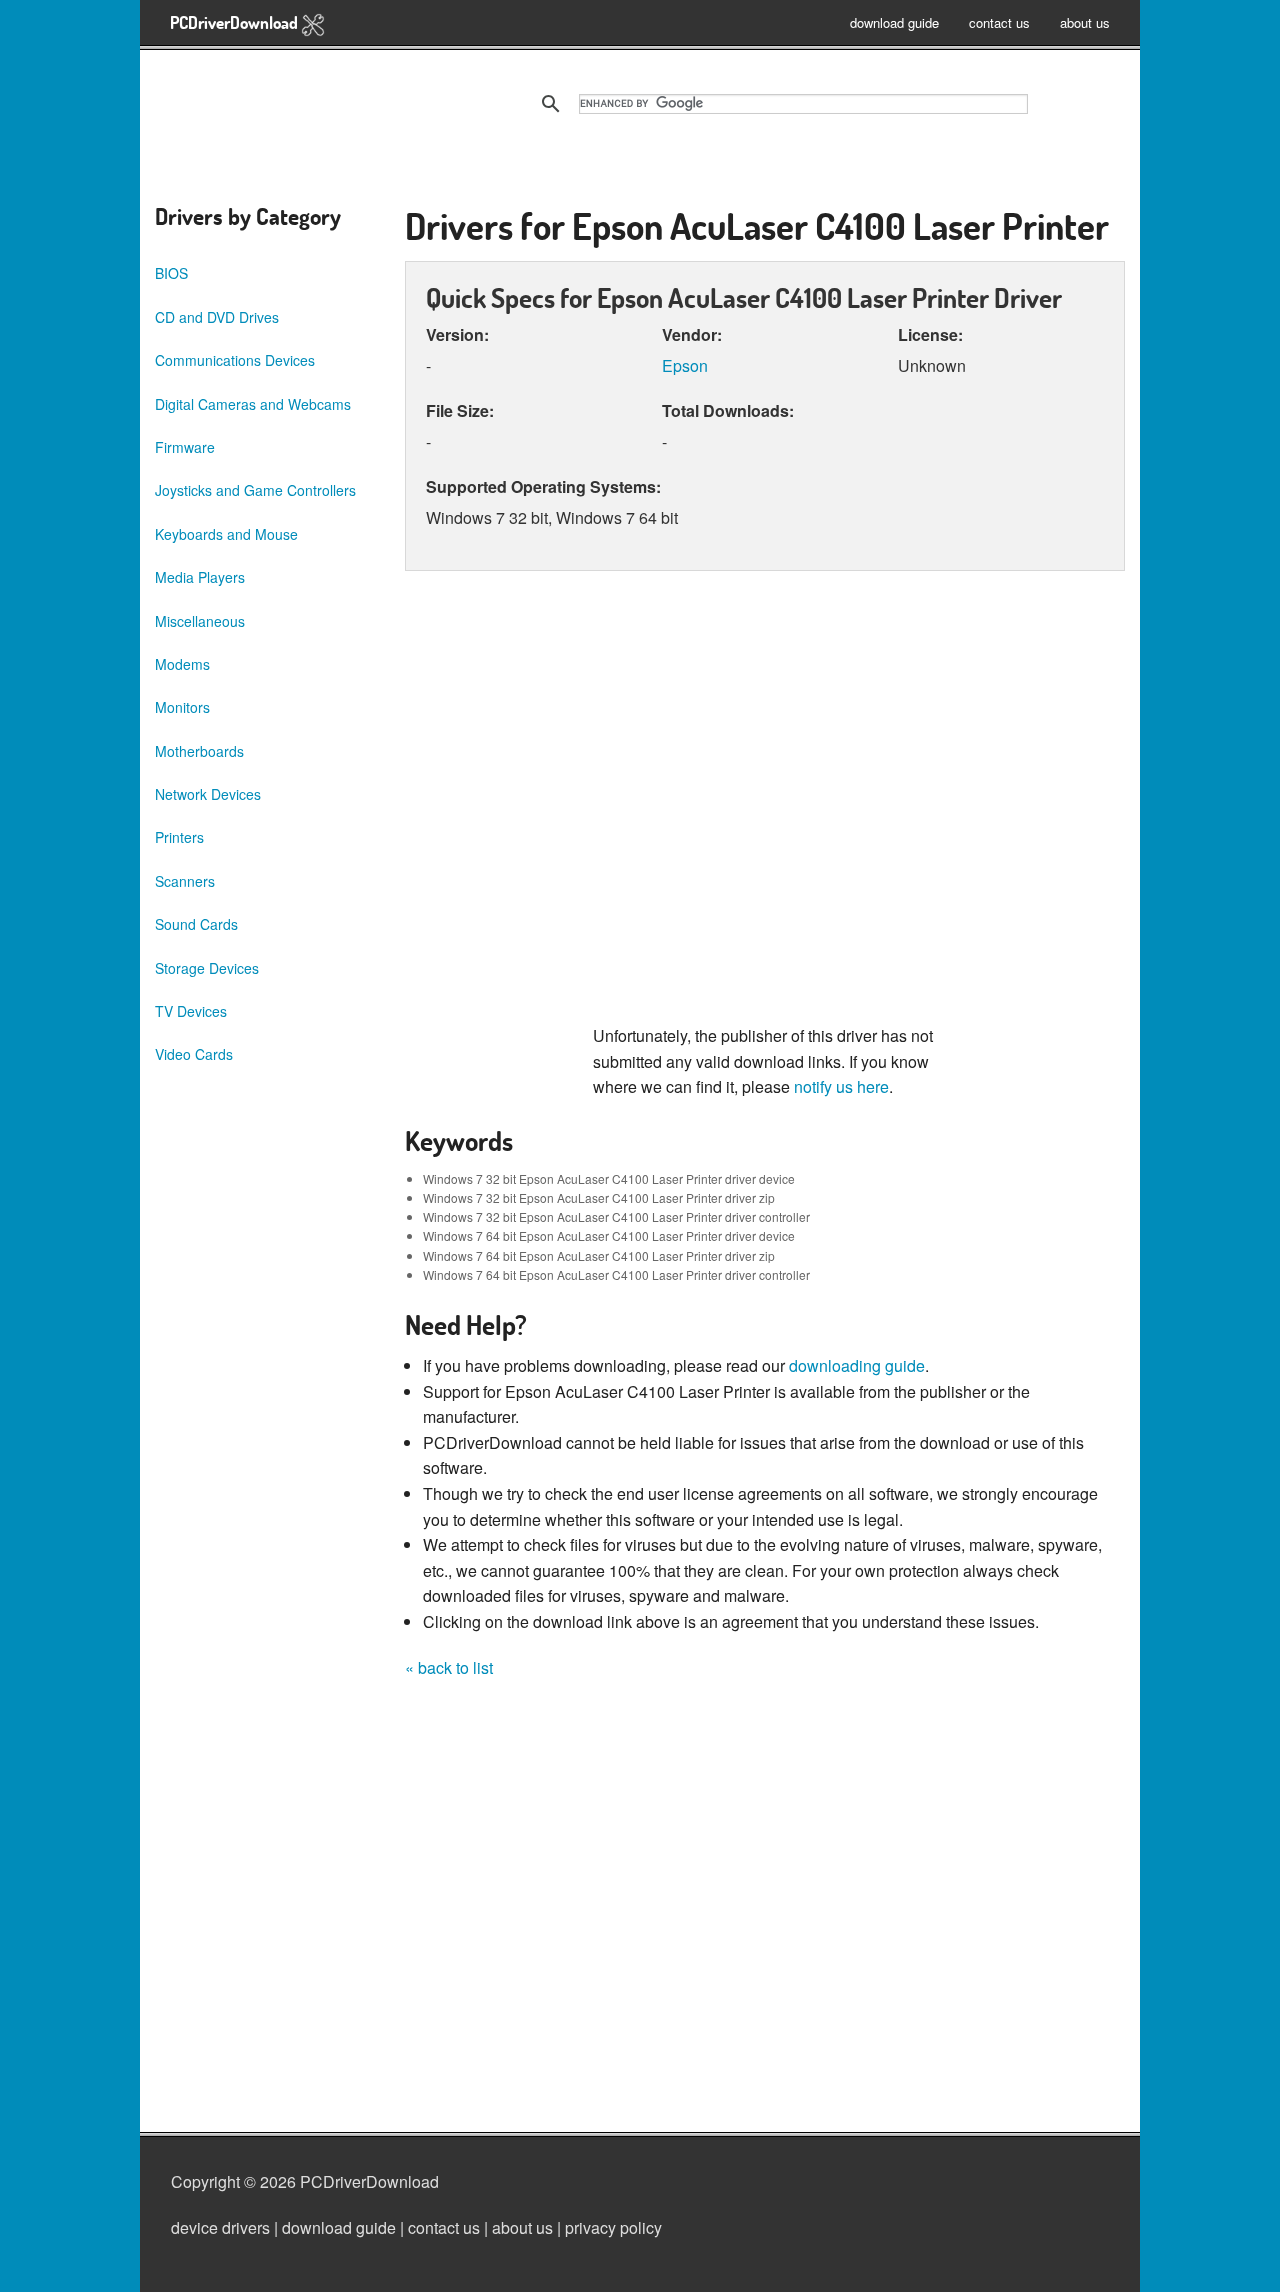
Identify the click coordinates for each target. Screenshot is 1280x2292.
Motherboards (199, 751)
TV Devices (191, 1011)
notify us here (841, 1086)
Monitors (182, 707)
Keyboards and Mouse (226, 534)
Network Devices (208, 794)
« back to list (449, 1667)
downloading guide (857, 1365)
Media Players (200, 577)
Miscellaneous (200, 621)
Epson (685, 365)
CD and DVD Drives (217, 317)
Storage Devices (207, 968)
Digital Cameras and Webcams (253, 404)
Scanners (185, 881)
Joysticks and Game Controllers (255, 490)
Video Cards (194, 1054)
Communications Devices (235, 360)
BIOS (171, 273)
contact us (999, 22)
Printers (179, 837)
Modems (182, 664)
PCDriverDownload (235, 22)
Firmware (185, 447)
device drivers (220, 2227)
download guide (894, 22)
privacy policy (613, 2227)
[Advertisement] (765, 807)
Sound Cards (196, 924)
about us (1085, 22)
